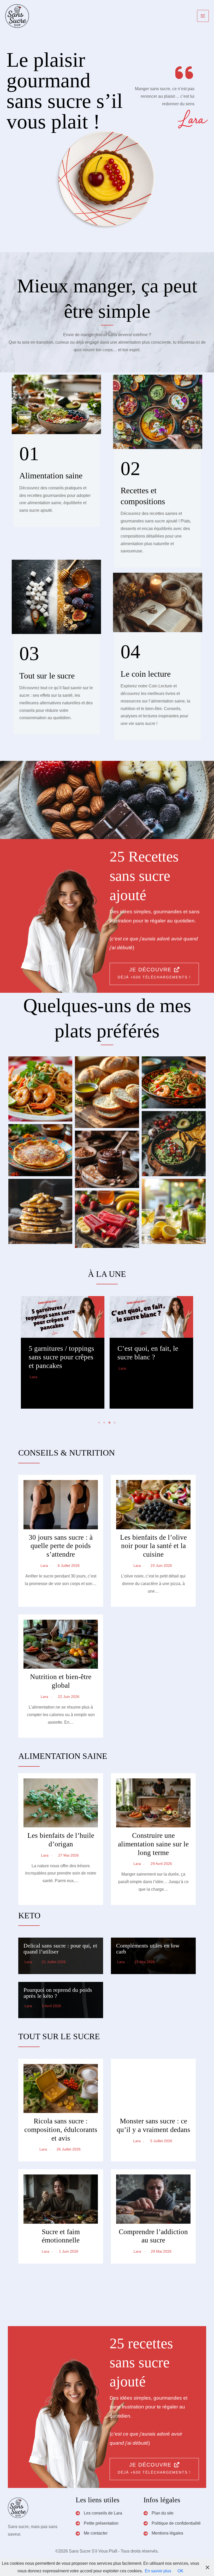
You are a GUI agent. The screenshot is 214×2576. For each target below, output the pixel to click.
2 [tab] (104, 1423)
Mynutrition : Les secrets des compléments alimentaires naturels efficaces (59, 1366)
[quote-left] (184, 73)
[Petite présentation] (97, 2523)
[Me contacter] (92, 2533)
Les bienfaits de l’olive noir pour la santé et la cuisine (153, 1546)
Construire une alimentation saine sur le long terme (153, 1844)
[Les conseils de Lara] (99, 2513)
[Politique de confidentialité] (172, 2523)
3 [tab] (110, 1423)
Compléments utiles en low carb (148, 1949)
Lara (34, 1394)
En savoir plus (158, 2571)
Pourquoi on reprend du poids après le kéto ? (58, 1993)
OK (180, 2571)
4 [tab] (115, 1423)
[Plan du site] (159, 2513)
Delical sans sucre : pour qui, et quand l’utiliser (60, 1949)
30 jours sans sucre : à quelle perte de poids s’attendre (61, 1546)
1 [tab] (99, 1423)
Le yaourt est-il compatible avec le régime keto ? (144, 1357)
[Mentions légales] (163, 2533)
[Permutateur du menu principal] (203, 16)
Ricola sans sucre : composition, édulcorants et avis (61, 2130)
